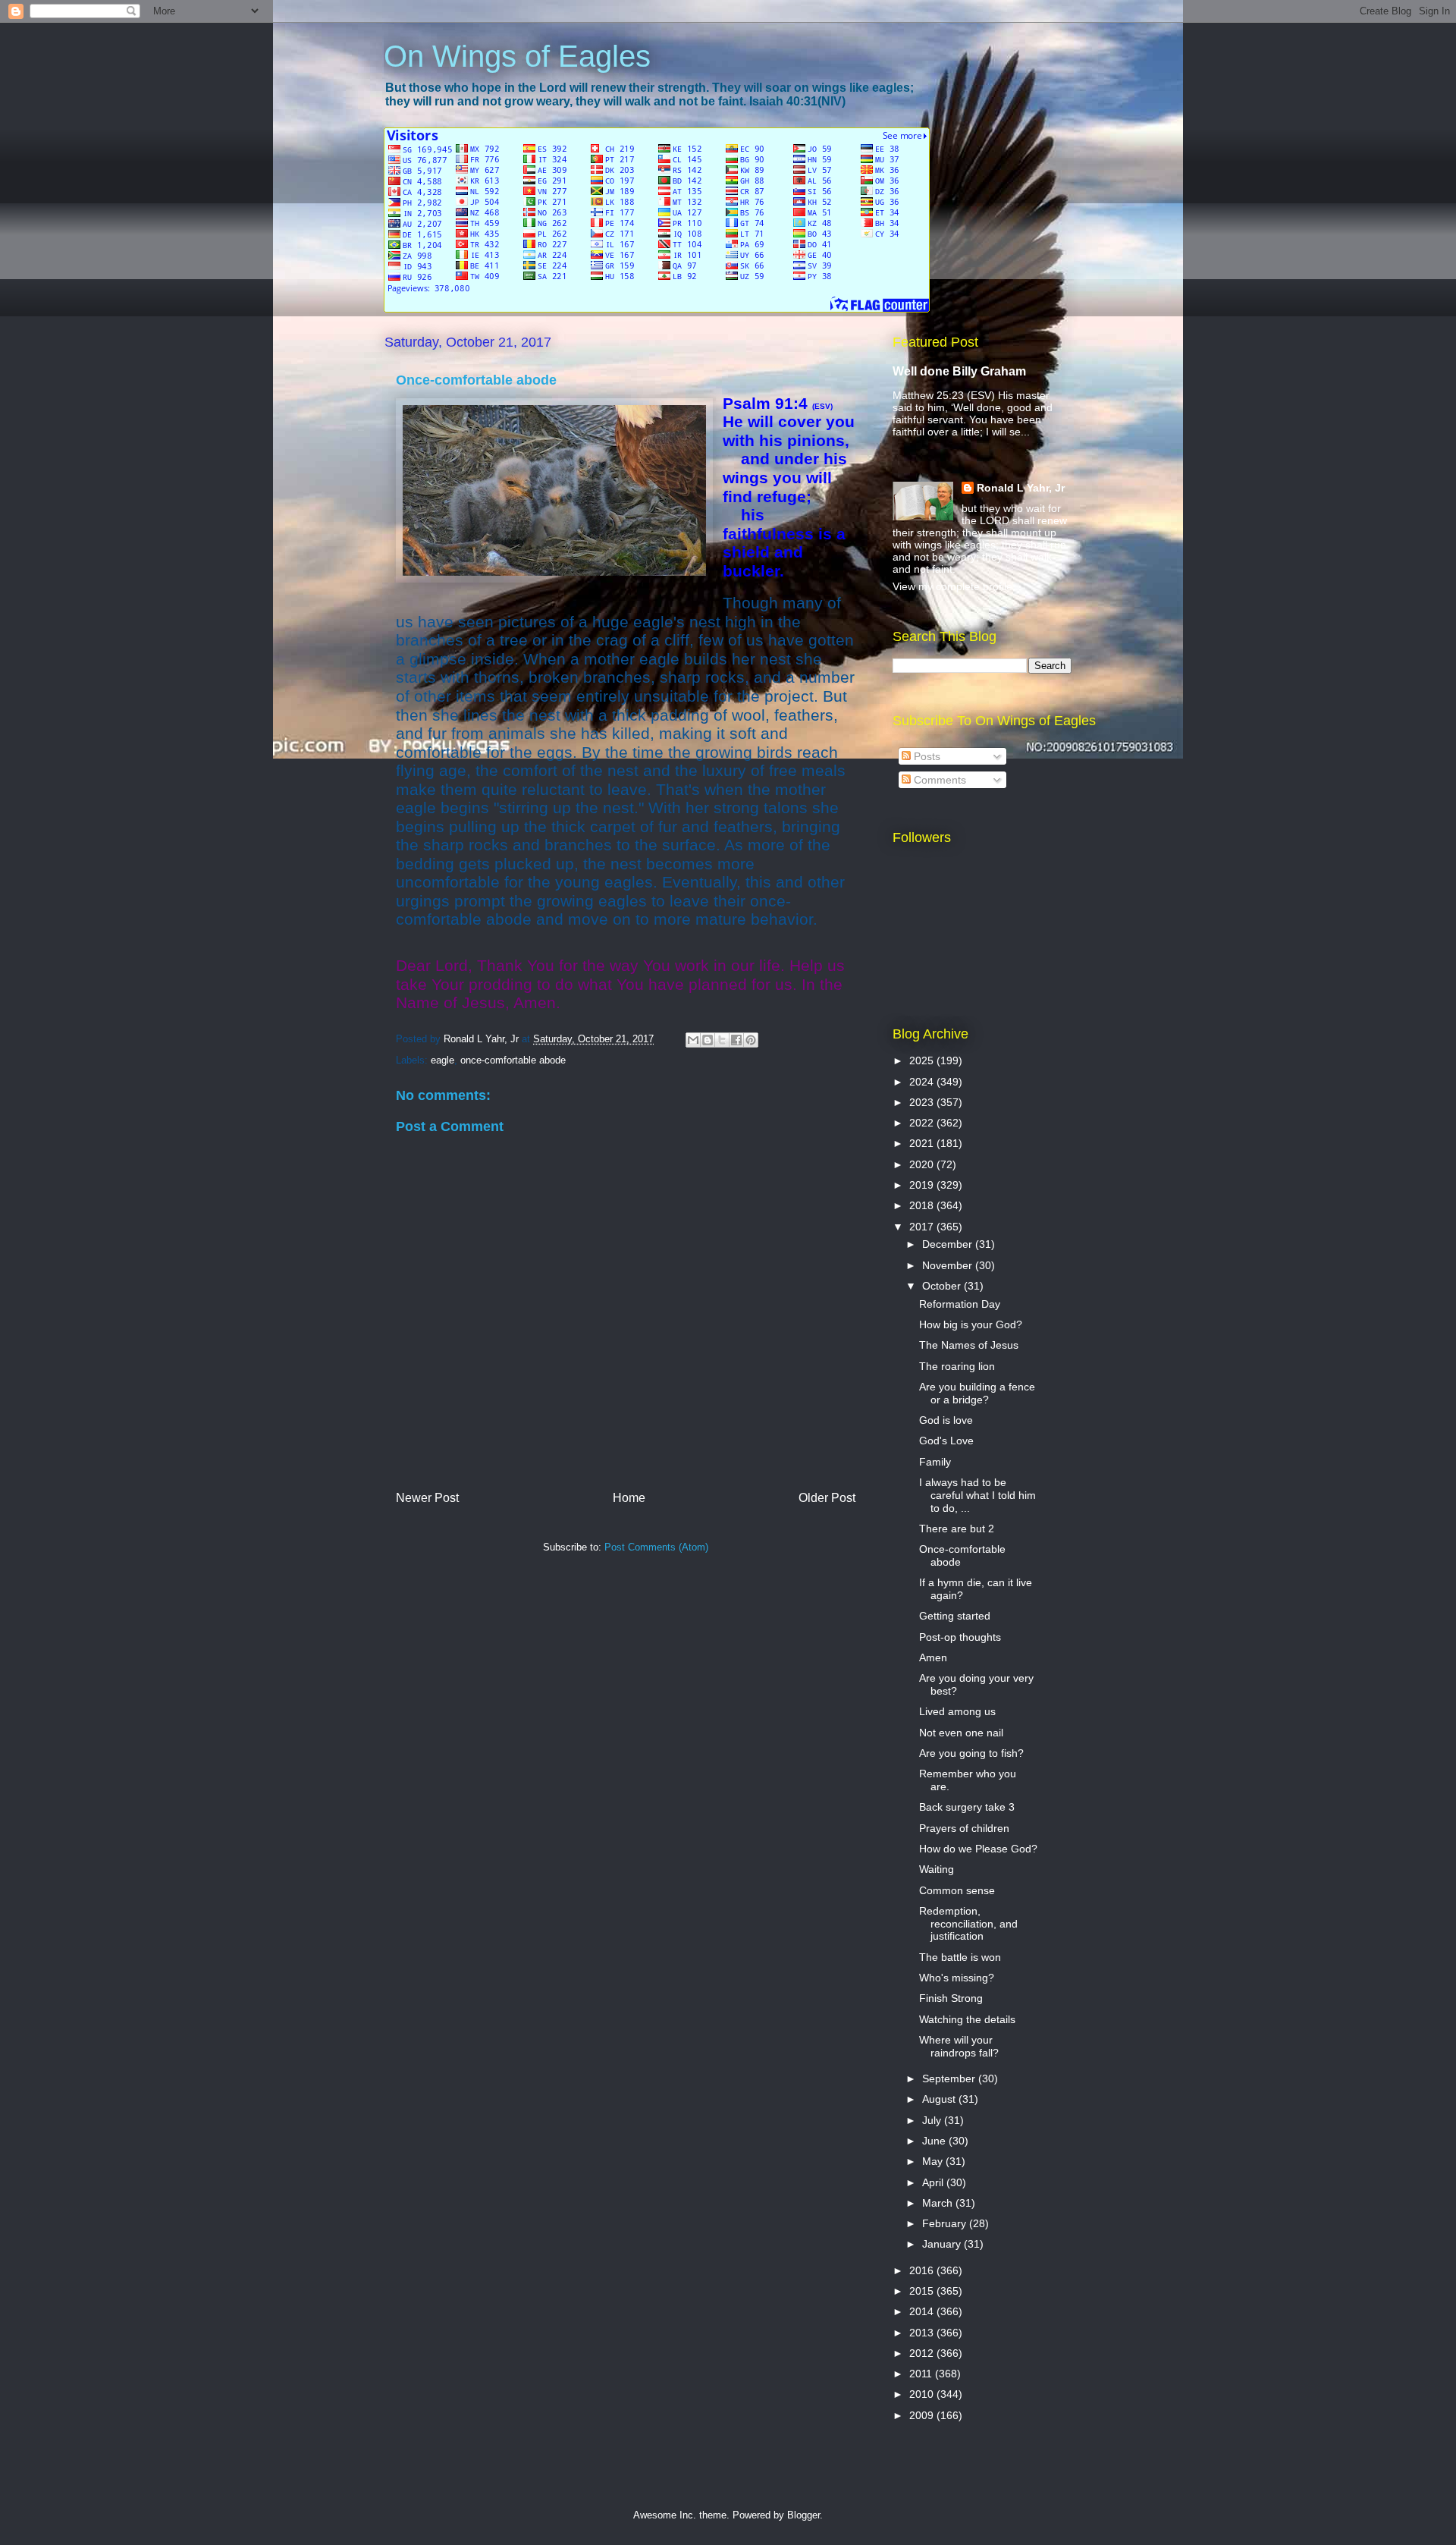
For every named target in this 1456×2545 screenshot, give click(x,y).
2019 (923, 1185)
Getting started (955, 1616)
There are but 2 (957, 1529)
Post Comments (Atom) (656, 1547)
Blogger (803, 2515)
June (935, 2141)
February (946, 2223)
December (949, 1244)
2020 (923, 1164)
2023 (923, 1102)
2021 (923, 1143)
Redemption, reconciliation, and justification (968, 1924)
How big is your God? (971, 1324)
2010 (923, 2394)
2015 (923, 2291)
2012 (923, 2353)
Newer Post (427, 1498)
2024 (923, 1082)
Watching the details (967, 2019)
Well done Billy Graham (959, 371)
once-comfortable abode (513, 1060)
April (934, 2182)
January (943, 2244)
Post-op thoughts (960, 1637)
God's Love (946, 1441)
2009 (923, 2415)
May (934, 2161)
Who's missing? (957, 1978)
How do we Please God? (978, 1849)
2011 (922, 2374)
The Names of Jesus (969, 1345)
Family (935, 1462)
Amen (933, 1657)
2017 (923, 1227)
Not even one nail (961, 1733)
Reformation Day (960, 1304)
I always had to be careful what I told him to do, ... (977, 1495)
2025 (923, 1060)
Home (629, 1498)
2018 (923, 1205)
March (939, 2203)
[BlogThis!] (708, 1040)
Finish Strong (951, 1998)
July (933, 2120)
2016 (923, 2270)
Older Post (827, 1498)
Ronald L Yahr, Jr (1021, 488)
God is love (946, 1420)
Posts (926, 756)
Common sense (957, 1890)
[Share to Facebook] (736, 1040)
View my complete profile (952, 586)
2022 (923, 1123)
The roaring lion (957, 1366)
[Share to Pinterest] (751, 1040)
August (940, 2099)
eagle (442, 1060)
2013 (923, 2333)
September (950, 2078)
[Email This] (693, 1040)
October (943, 1286)
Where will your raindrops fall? (959, 2046)
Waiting (937, 1869)
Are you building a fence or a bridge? (977, 1393)
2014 (923, 2311)
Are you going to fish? (971, 1753)
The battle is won (960, 1957)
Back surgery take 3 (967, 1807)
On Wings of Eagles (517, 56)
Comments (938, 780)
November (949, 1265)
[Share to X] (722, 1040)
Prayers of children (964, 1828)
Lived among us (957, 1711)
